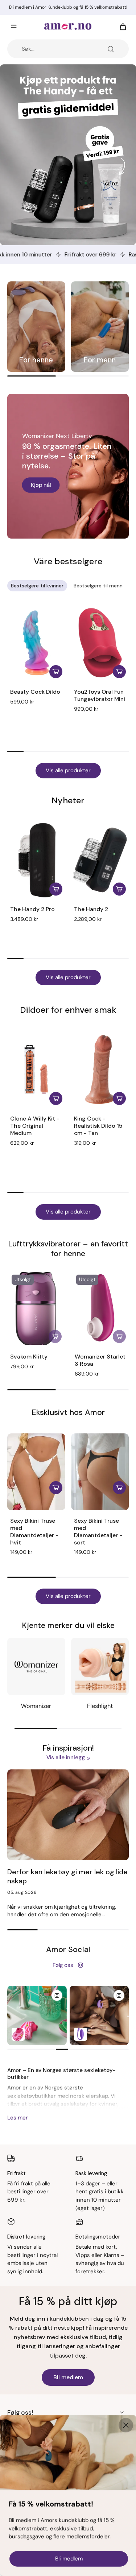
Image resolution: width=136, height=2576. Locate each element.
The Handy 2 (91, 909)
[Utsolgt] (55, 1336)
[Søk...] (111, 49)
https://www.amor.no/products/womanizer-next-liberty (63, 401)
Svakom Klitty (29, 1357)
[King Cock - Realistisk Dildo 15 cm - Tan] (100, 1070)
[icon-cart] (121, 26)
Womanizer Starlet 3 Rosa (100, 1360)
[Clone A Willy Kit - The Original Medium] (36, 1070)
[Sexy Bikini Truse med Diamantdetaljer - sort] (100, 1472)
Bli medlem (68, 2377)
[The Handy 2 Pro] (36, 860)
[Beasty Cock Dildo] (36, 643)
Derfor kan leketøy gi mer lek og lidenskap (67, 1876)
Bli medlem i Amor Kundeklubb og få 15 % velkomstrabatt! (68, 7)
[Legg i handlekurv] (56, 672)
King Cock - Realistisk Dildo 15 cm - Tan (98, 1126)
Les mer (18, 2118)
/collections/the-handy (30, 68)
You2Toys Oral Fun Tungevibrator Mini (100, 695)
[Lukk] (126, 2425)
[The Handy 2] (100, 860)
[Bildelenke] (36, 327)
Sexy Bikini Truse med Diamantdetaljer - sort (98, 1531)
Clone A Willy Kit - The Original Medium (35, 1126)
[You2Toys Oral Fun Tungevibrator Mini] (100, 643)
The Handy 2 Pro (32, 909)
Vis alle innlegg (66, 1757)
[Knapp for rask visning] (56, 1488)
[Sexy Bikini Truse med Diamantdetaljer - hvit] (36, 1472)
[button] (91, 719)
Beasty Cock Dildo (35, 692)
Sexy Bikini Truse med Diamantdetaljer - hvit (34, 1531)
